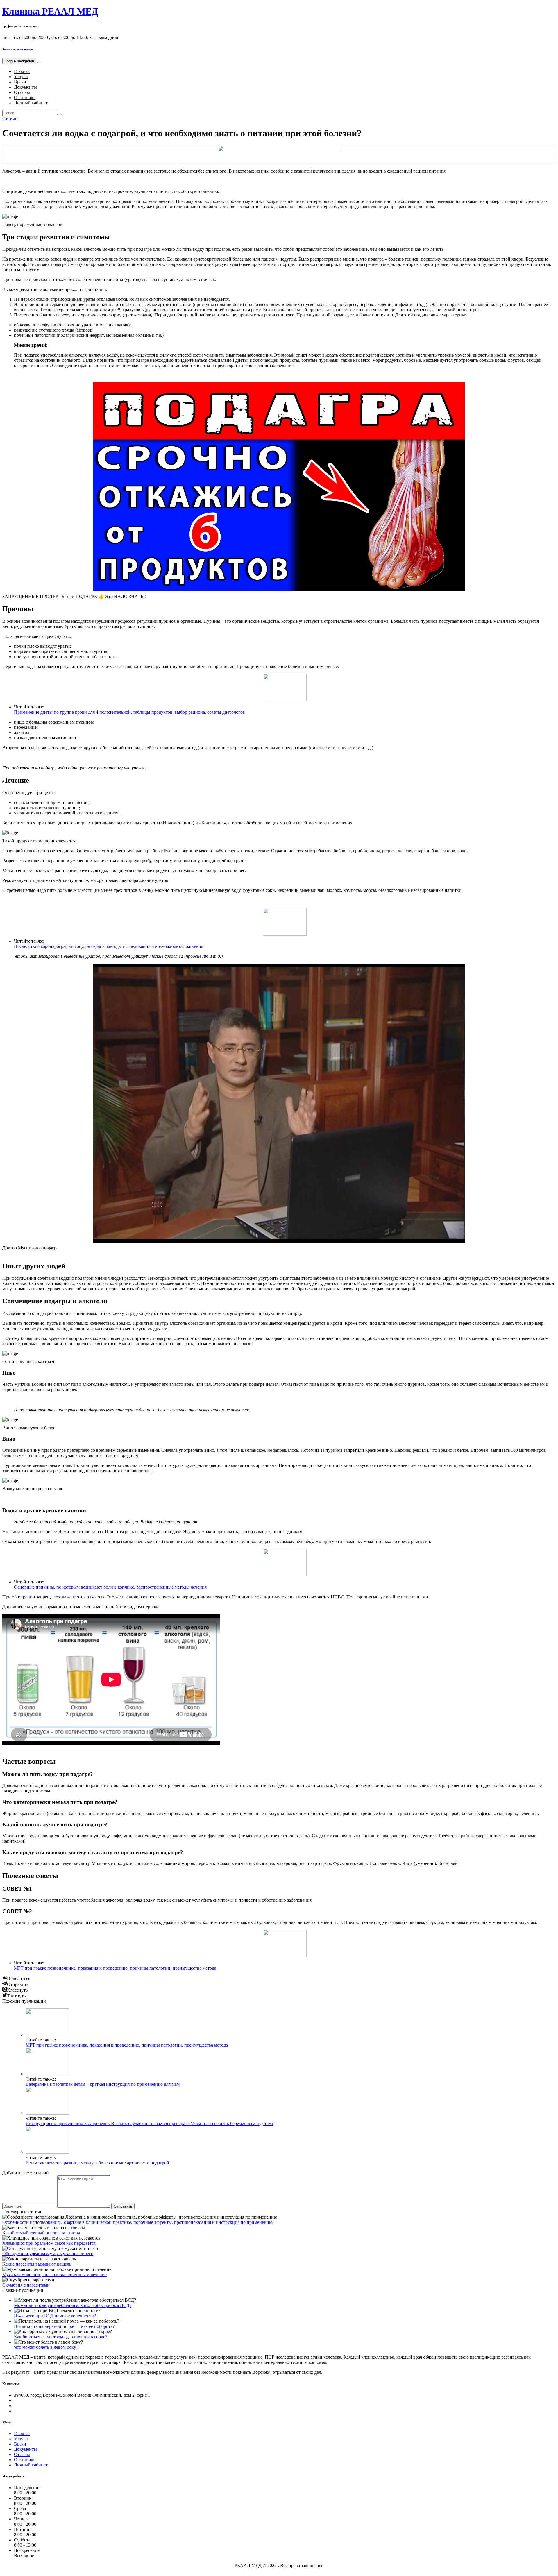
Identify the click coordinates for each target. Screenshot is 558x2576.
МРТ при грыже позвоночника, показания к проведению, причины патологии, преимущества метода (115, 1968)
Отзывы (22, 92)
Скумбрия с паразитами (26, 2285)
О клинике (25, 97)
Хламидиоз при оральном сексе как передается (49, 2243)
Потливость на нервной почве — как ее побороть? (64, 2326)
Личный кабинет (31, 103)
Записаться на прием (18, 49)
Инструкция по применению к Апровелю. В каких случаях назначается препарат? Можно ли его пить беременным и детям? (150, 2123)
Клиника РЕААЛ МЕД (50, 11)
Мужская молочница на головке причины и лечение (54, 2275)
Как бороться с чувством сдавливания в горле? (61, 2337)
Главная (22, 71)
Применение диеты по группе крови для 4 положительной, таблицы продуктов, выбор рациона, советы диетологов (129, 712)
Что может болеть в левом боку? (46, 2347)
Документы (25, 87)
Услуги (21, 77)
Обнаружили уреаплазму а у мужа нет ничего (48, 2254)
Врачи (20, 82)
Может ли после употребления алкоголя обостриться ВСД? (73, 2305)
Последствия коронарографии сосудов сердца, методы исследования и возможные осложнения (109, 946)
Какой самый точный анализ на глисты (41, 2233)
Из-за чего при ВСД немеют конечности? (55, 2316)
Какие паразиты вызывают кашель (37, 2264)
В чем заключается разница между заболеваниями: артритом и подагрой (97, 2163)
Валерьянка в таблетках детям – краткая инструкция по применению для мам (103, 2084)
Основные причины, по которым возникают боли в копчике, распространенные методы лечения (110, 1587)
